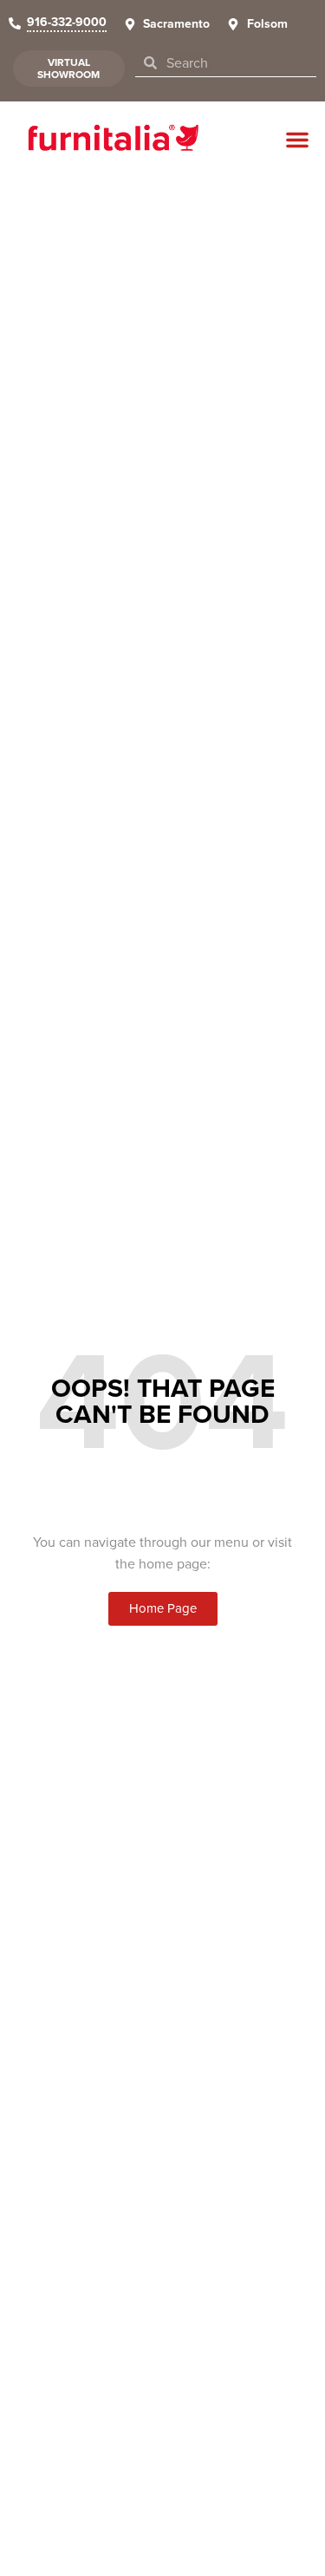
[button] (297, 140)
